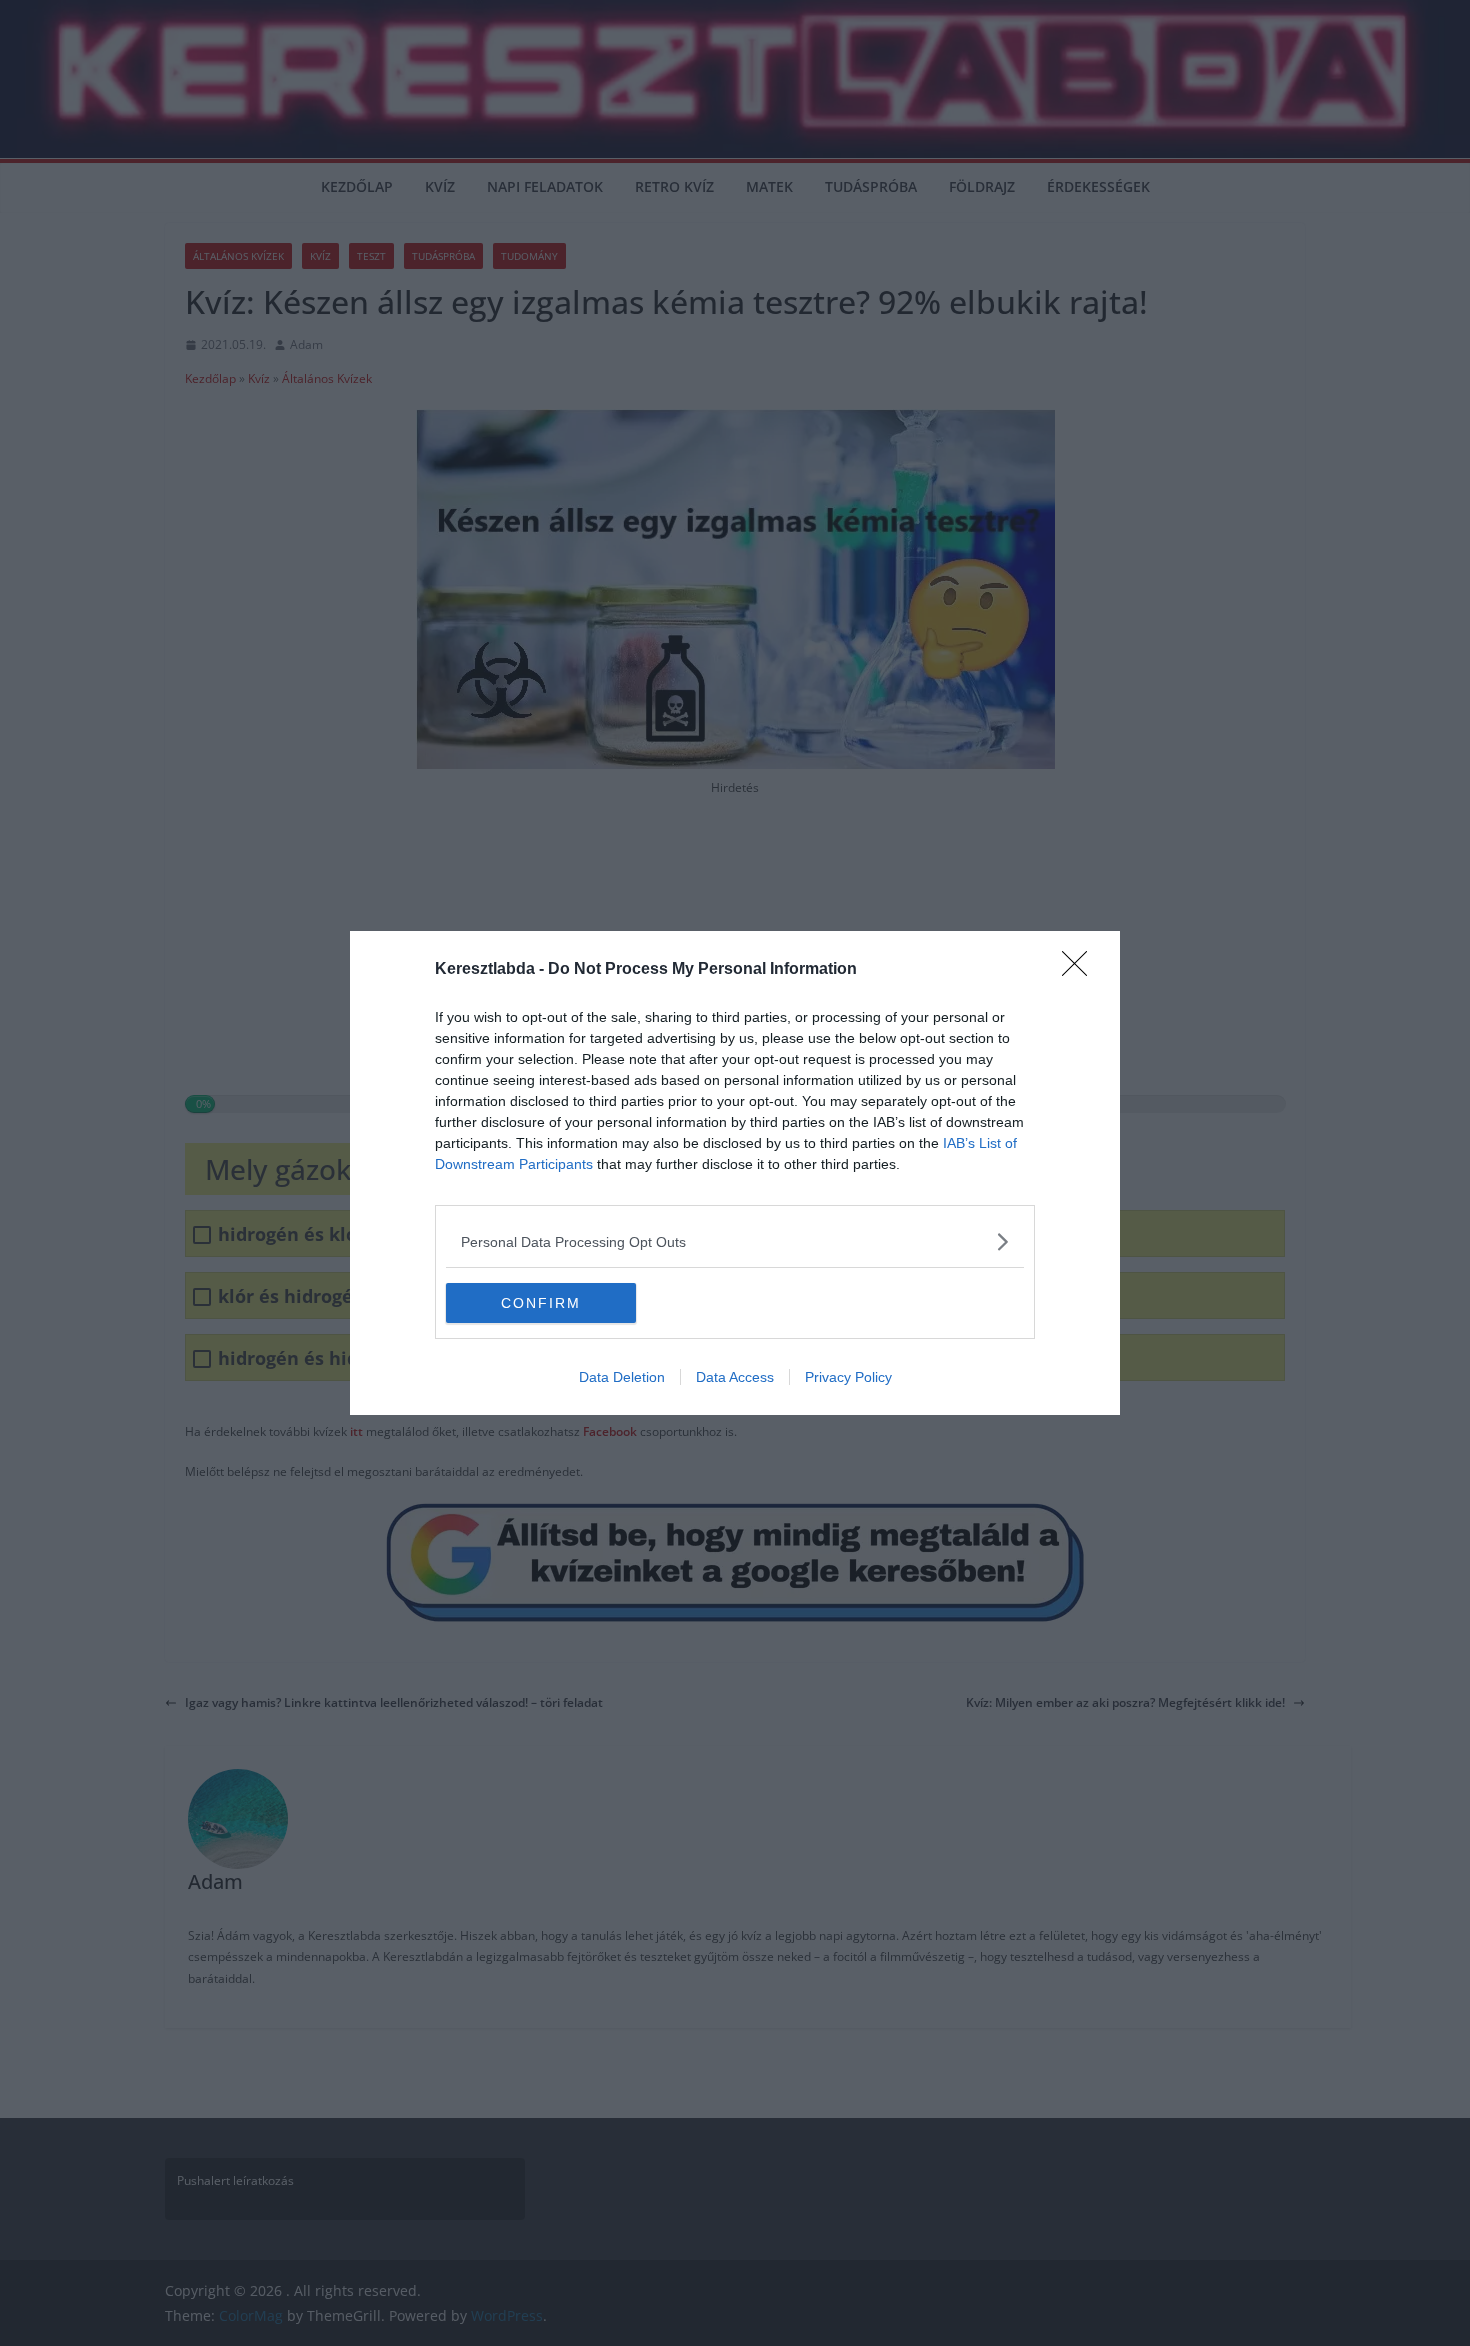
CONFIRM (541, 1303)
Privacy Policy (848, 1377)
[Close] (1081, 970)
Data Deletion (622, 1377)
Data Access (735, 1377)
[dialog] (735, 1173)
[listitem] (735, 1241)
